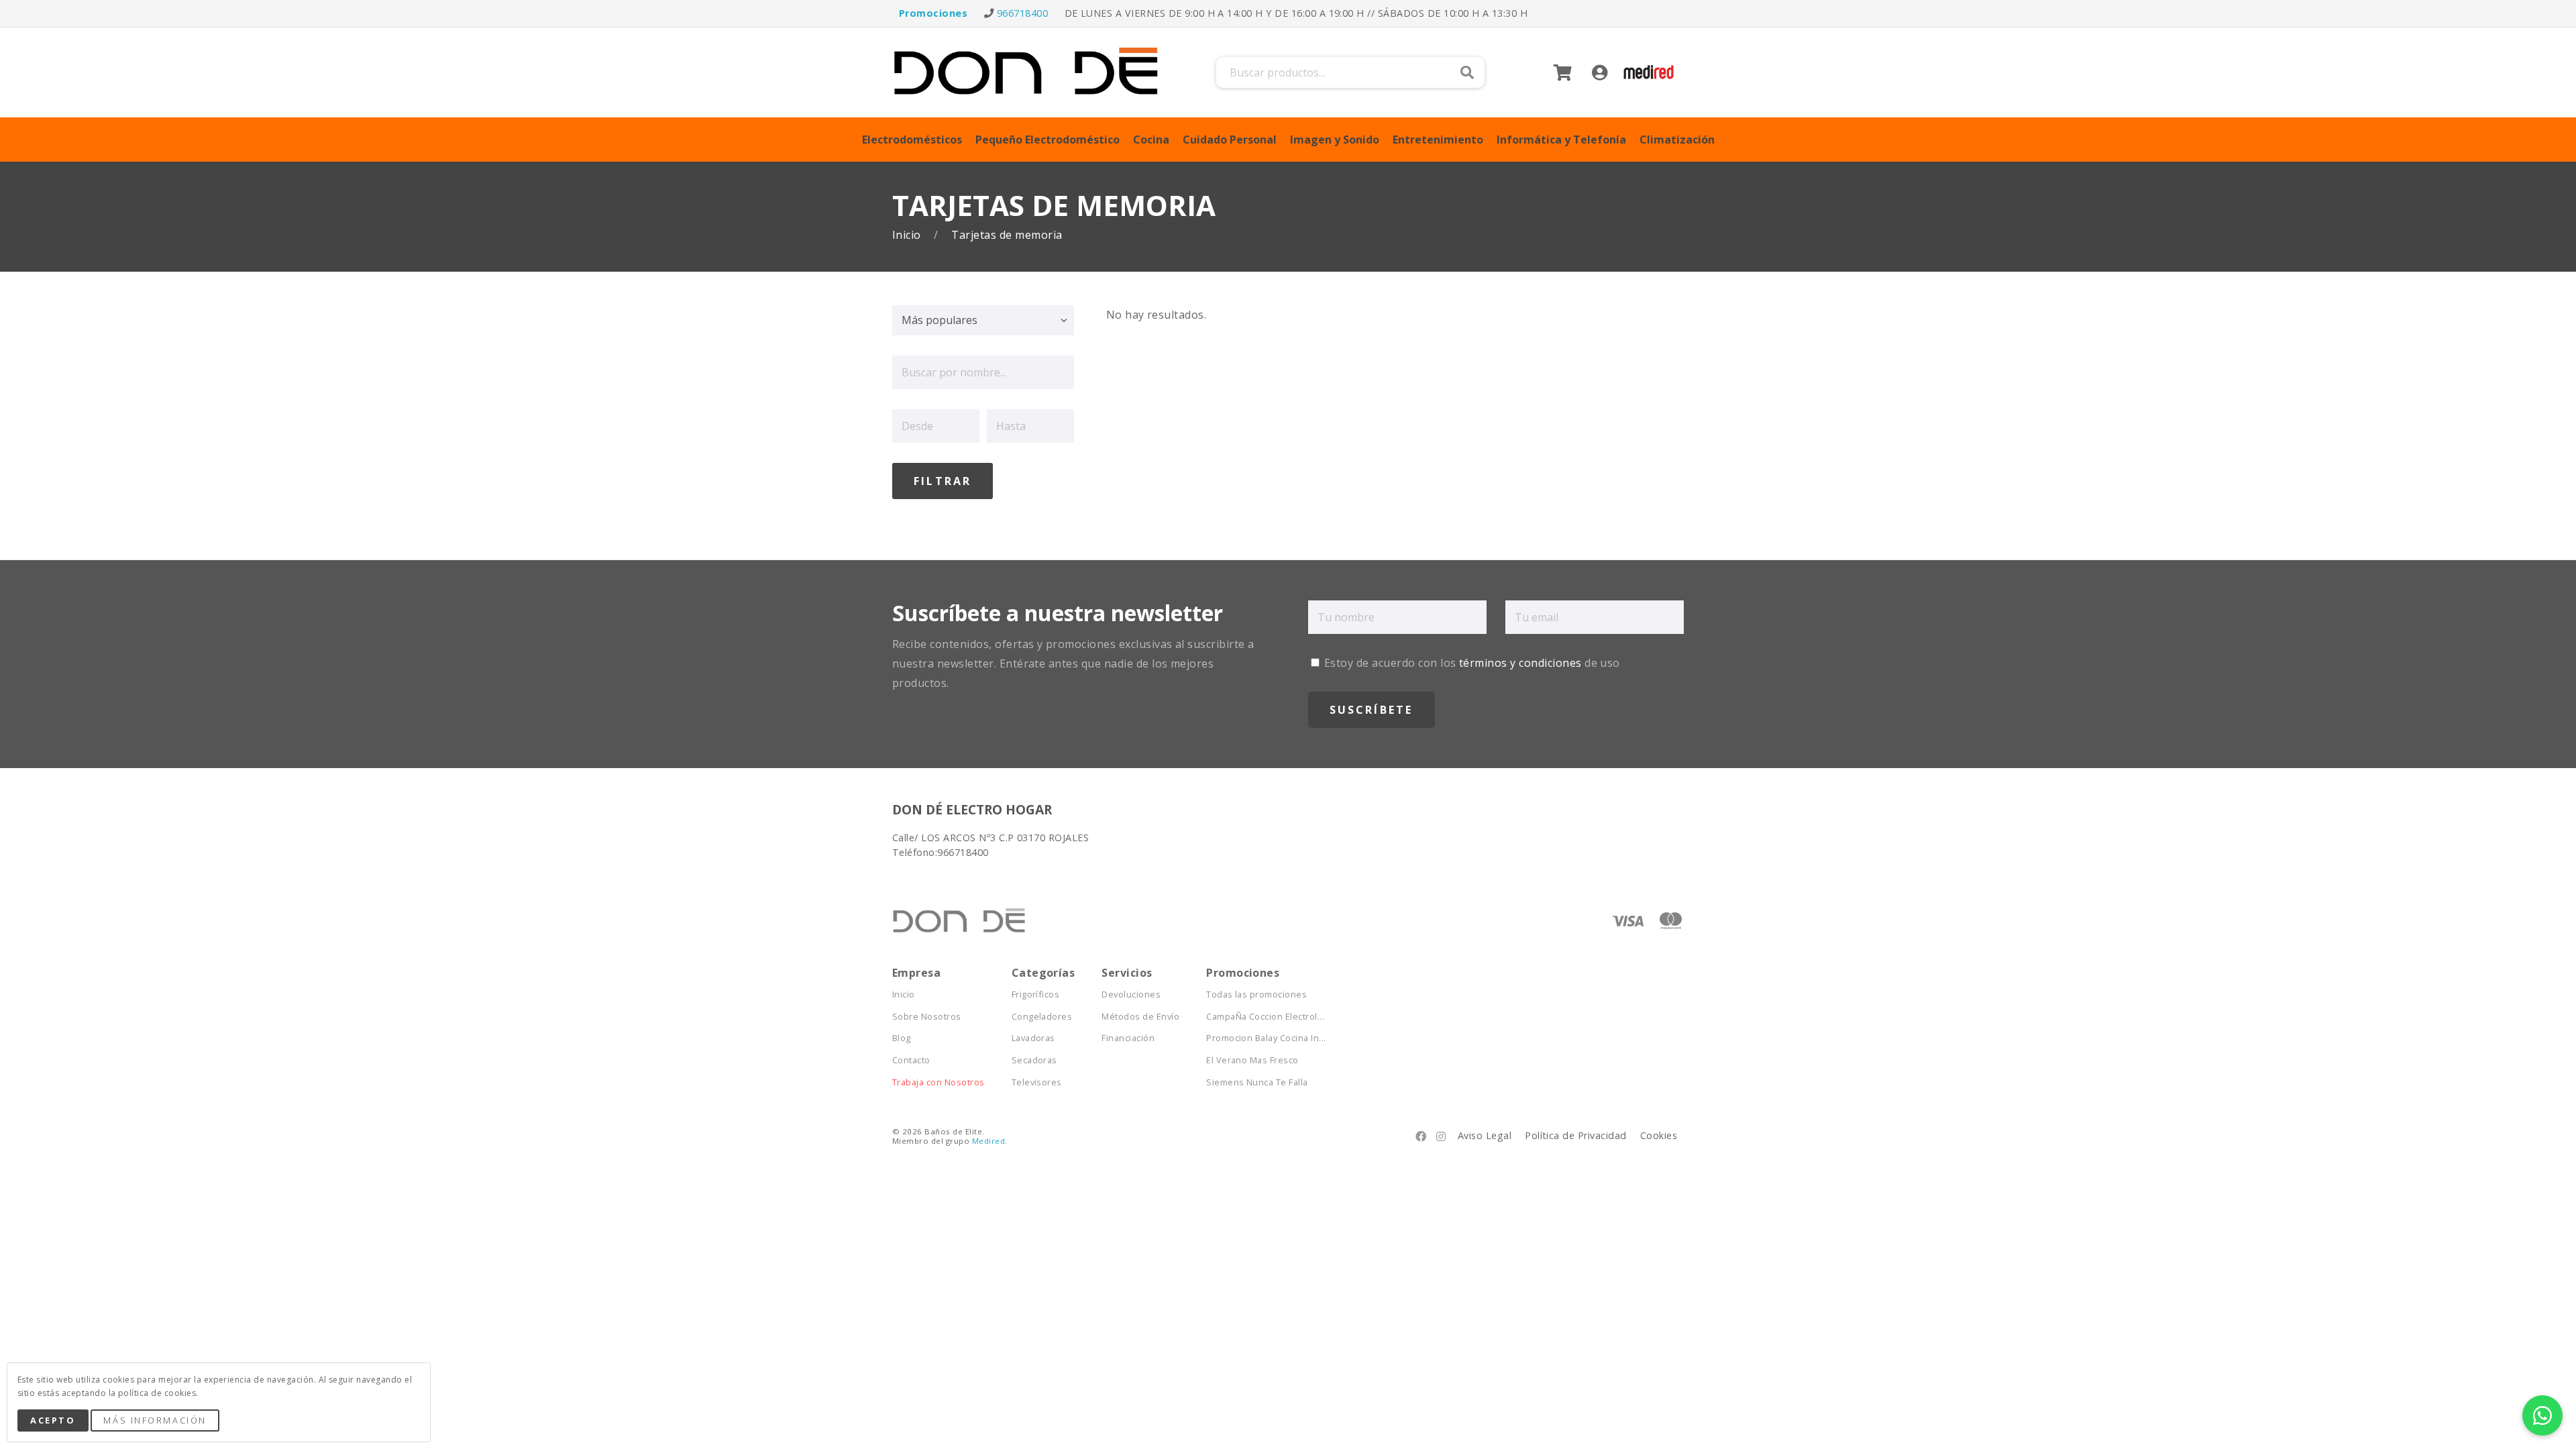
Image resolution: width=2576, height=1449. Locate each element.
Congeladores (1042, 1017)
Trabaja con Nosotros (938, 1082)
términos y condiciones (1520, 663)
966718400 (1022, 13)
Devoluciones (1131, 995)
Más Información (155, 1420)
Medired (988, 1141)
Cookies (1659, 1135)
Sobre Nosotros (927, 1017)
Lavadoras (1033, 1038)
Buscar (1467, 72)
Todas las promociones (1256, 995)
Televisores (1037, 1082)
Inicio (908, 235)
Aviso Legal (1485, 1135)
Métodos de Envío (1140, 1017)
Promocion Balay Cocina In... (1266, 1038)
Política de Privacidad (1576, 1135)
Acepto (53, 1420)
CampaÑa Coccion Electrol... (1265, 1017)
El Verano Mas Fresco (1252, 1060)
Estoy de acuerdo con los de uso (1471, 663)
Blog (902, 1038)
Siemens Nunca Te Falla (1257, 1082)
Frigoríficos (1036, 995)
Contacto (911, 1060)
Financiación (1128, 1038)
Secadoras (1034, 1060)
